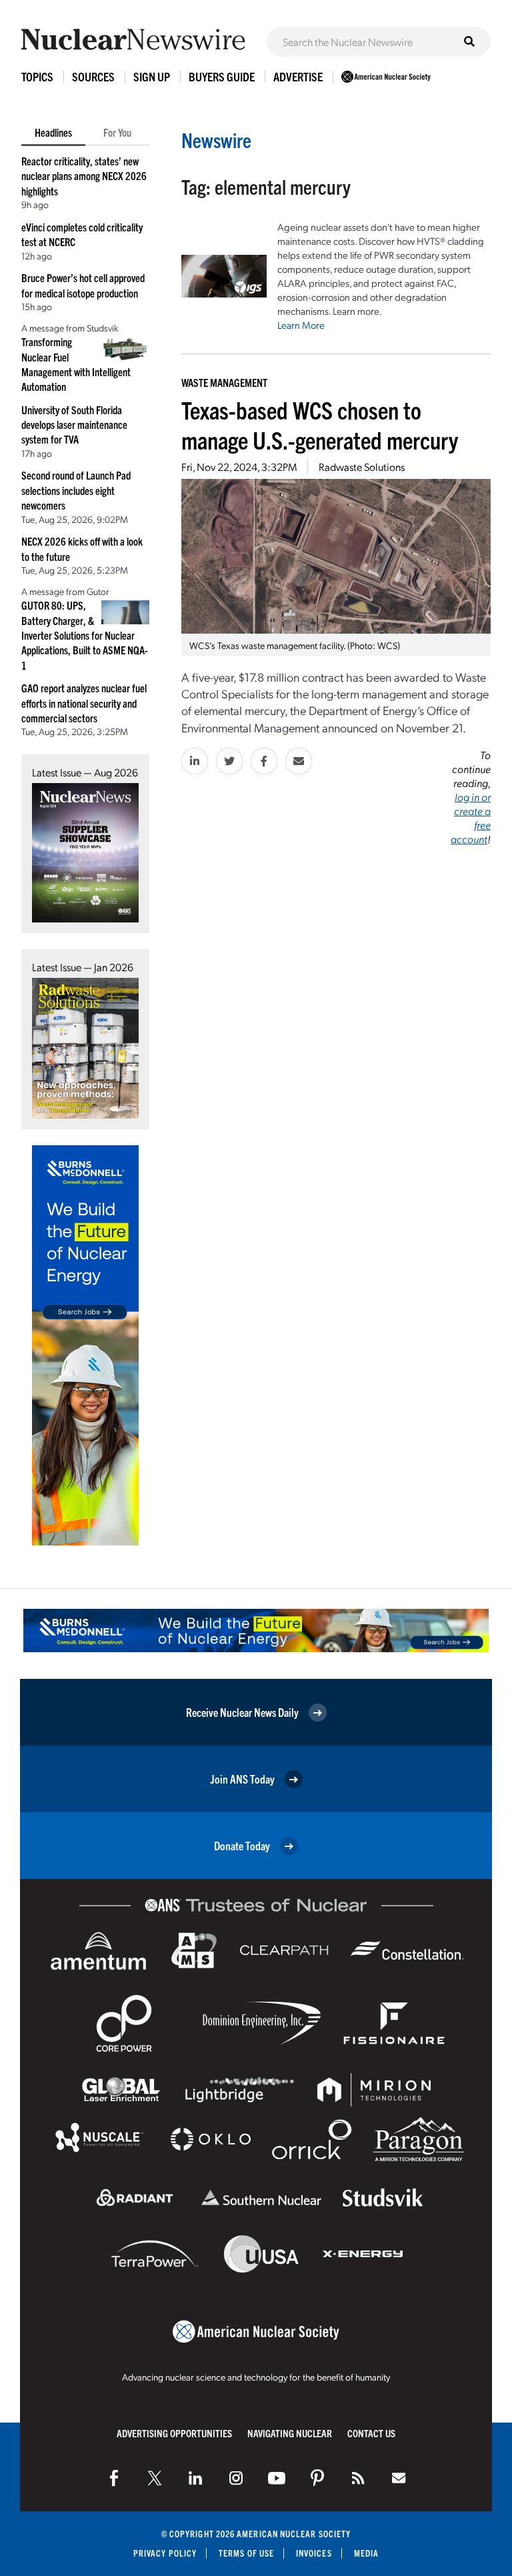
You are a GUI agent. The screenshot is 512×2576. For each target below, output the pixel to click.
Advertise (298, 76)
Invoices (314, 2553)
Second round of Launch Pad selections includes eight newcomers (76, 490)
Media (366, 2553)
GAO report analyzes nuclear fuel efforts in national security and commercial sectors (84, 703)
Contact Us (371, 2433)
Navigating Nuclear (290, 2433)
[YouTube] (277, 2478)
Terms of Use (246, 2553)
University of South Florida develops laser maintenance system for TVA (74, 425)
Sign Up (152, 76)
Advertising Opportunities (174, 2433)
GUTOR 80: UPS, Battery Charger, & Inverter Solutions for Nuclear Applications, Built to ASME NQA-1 (85, 635)
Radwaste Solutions (362, 467)
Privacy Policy (165, 2553)
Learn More (301, 325)
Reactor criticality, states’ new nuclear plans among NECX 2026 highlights (84, 176)
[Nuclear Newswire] (358, 2478)
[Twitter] (155, 2478)
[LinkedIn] (195, 2478)
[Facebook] (114, 2478)
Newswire (216, 140)
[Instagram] (236, 2478)
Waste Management (224, 382)
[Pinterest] (317, 2478)
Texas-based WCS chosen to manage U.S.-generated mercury (320, 424)
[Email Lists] (399, 2478)
